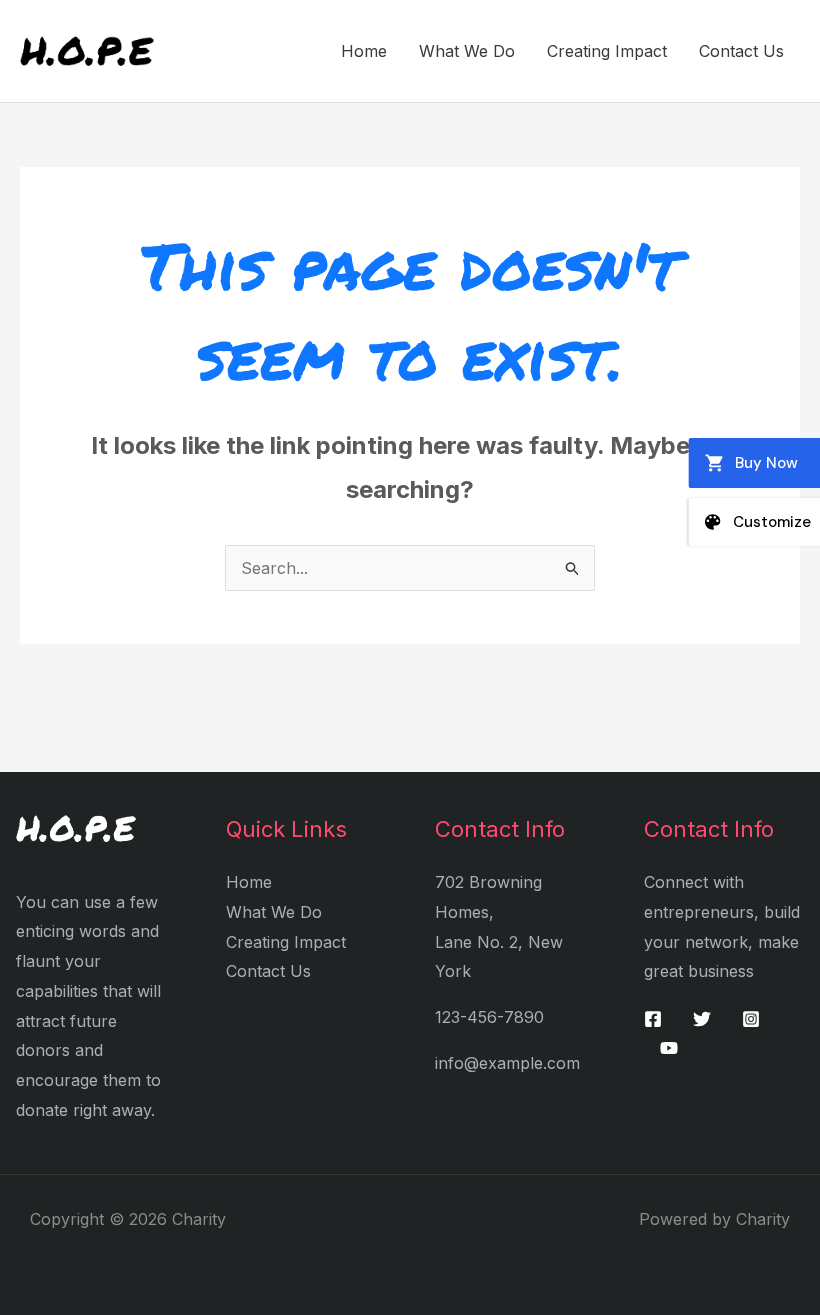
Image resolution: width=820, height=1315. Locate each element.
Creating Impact (607, 51)
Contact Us (741, 51)
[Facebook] (653, 1019)
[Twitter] (702, 1019)
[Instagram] (751, 1019)
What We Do (467, 51)
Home (364, 51)
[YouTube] (669, 1048)
